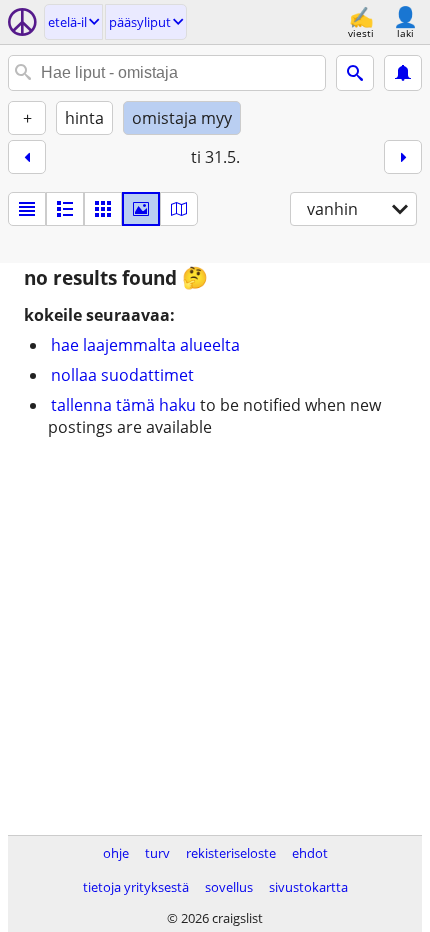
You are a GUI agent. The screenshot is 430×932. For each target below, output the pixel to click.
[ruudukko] (103, 209)
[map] (179, 209)
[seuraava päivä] (403, 157)
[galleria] (141, 209)
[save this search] (403, 73)
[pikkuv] (65, 209)
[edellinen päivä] (27, 157)
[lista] (27, 209)
